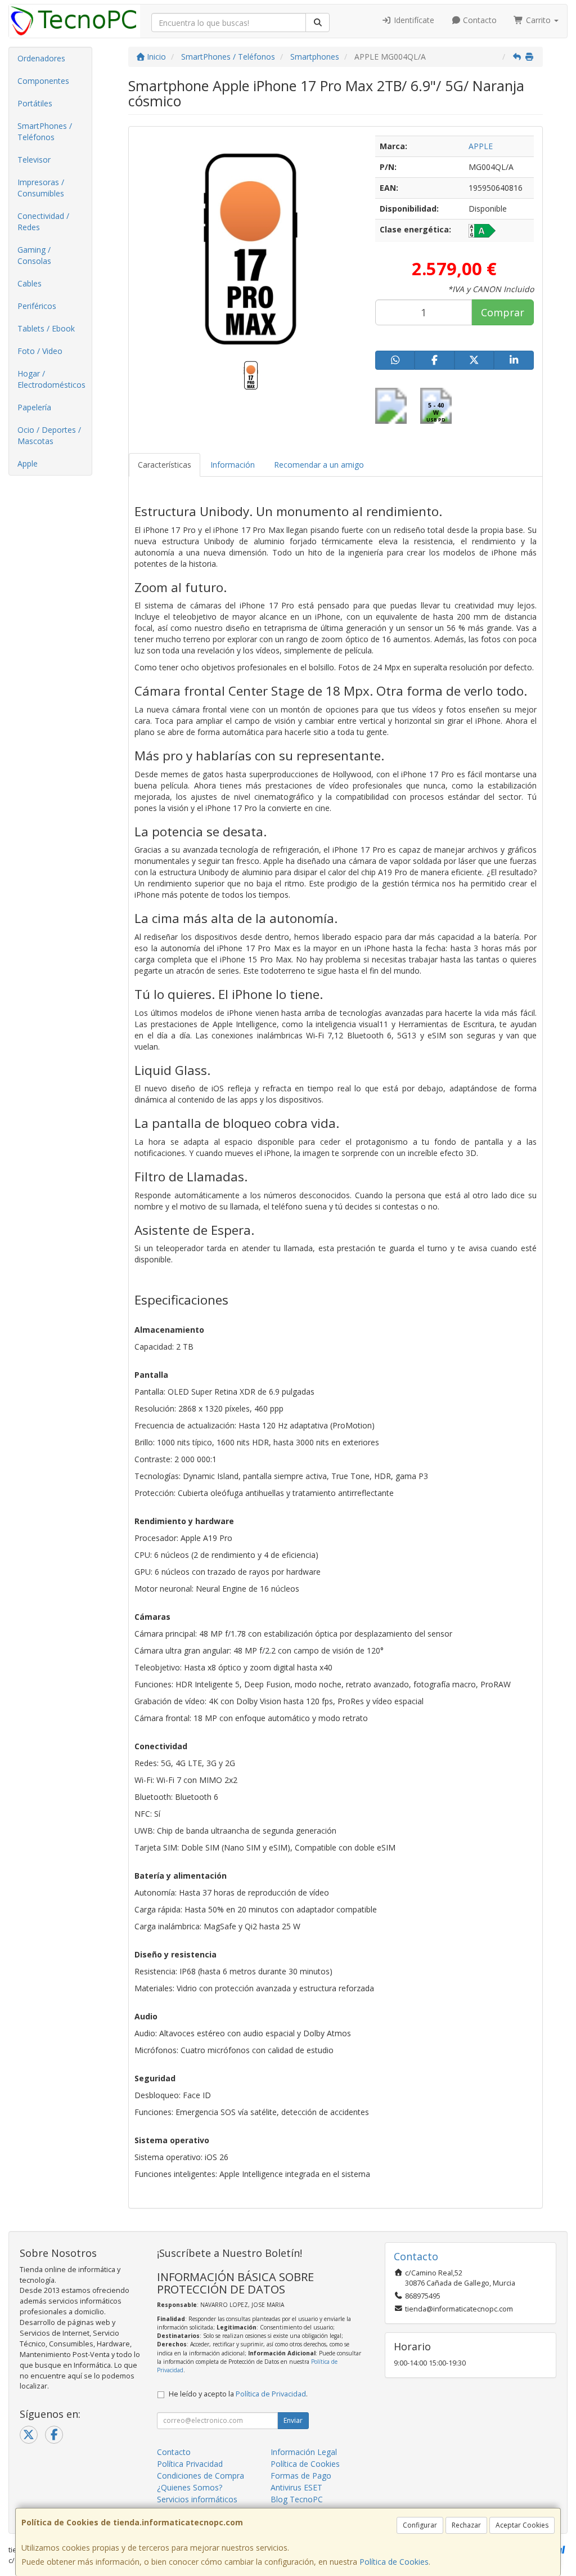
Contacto (479, 20)
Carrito (538, 20)
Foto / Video (40, 351)
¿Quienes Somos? (190, 2487)
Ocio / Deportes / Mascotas (49, 435)
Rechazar (466, 2525)
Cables (30, 283)
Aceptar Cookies (522, 2525)
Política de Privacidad (271, 2394)
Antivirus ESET (296, 2487)
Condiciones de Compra (201, 2476)
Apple (28, 463)
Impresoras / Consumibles (41, 188)
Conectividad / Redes (43, 221)
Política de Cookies (394, 2562)
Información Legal (304, 2452)
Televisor (34, 160)
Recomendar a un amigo (319, 465)
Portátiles (35, 103)
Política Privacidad (190, 2464)
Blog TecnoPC (297, 2499)
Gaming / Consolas (34, 255)
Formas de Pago (301, 2476)
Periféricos (37, 306)
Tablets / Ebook (46, 328)
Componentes (43, 81)
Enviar (293, 2420)
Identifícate (413, 20)
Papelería (34, 407)
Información (233, 465)
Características (165, 465)
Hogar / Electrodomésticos (51, 379)
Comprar (503, 312)
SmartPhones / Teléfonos (45, 131)
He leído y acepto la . (238, 2394)
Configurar (420, 2525)
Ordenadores (41, 58)
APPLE (481, 146)
